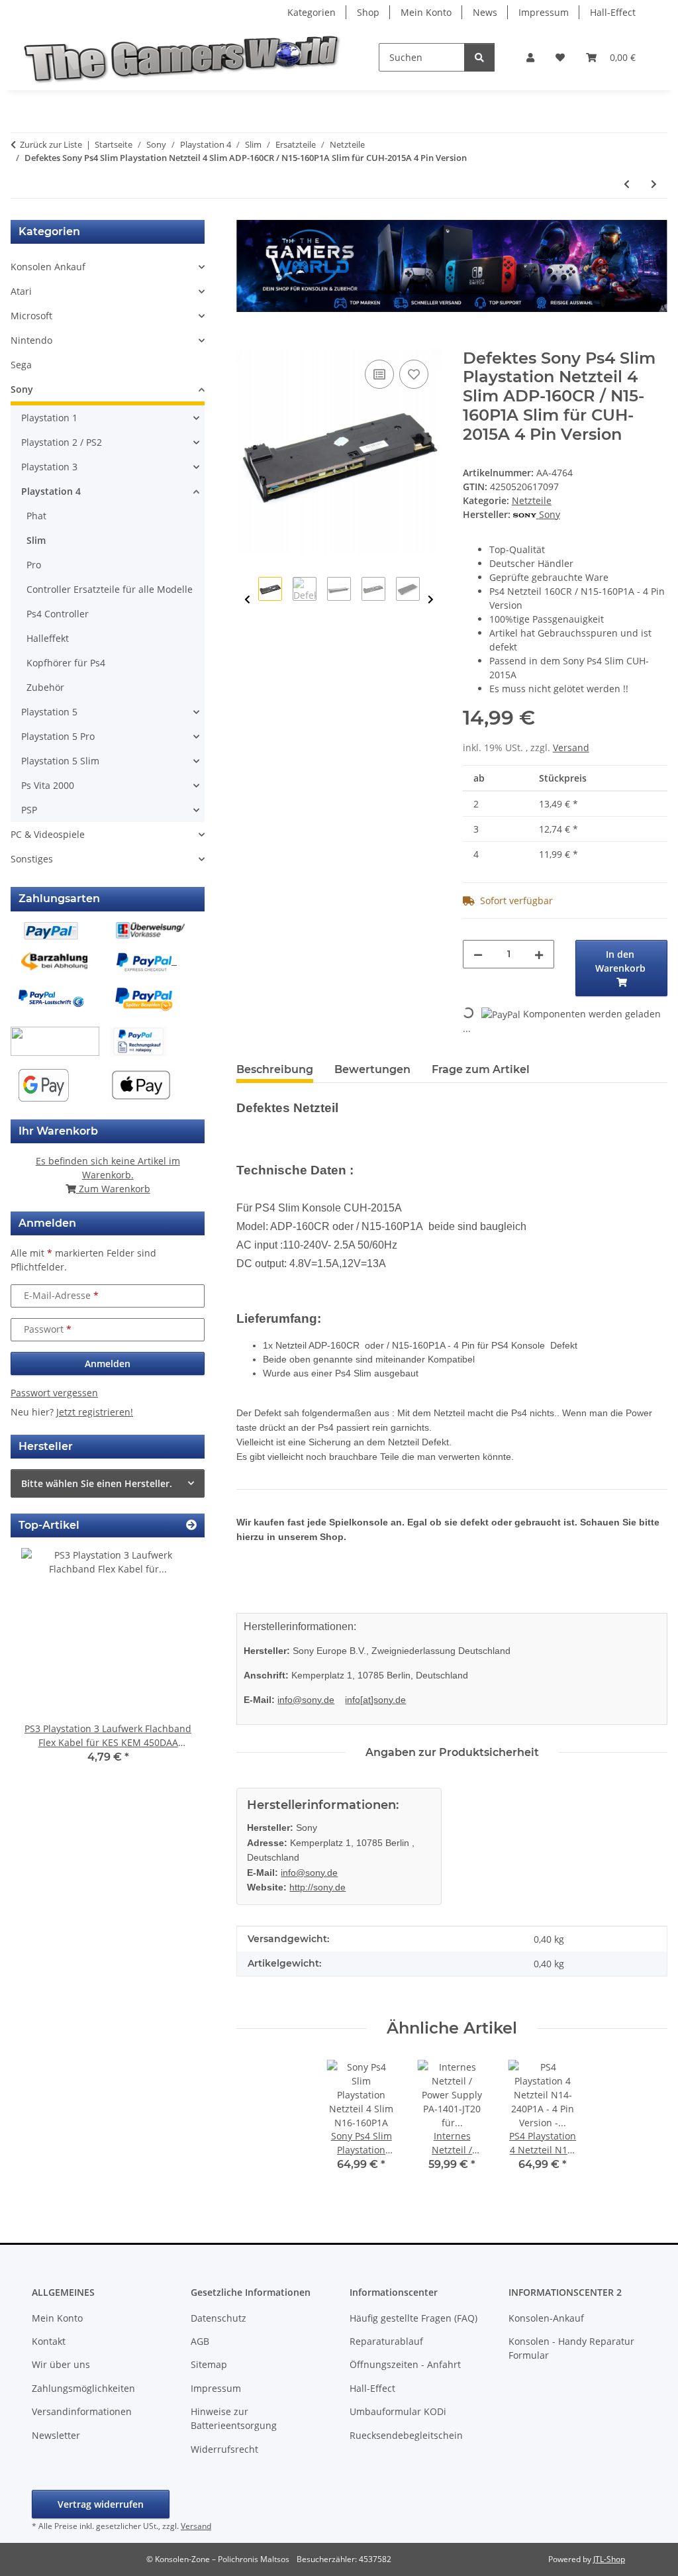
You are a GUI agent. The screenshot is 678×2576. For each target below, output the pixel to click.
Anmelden (108, 1364)
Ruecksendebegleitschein (406, 2435)
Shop (368, 12)
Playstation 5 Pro (58, 736)
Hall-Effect (613, 12)
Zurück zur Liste (51, 144)
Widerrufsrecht (224, 2449)
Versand (571, 747)
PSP (29, 810)
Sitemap (209, 2364)
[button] (530, 57)
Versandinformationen (82, 2411)
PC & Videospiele (48, 834)
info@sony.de (306, 1700)
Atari (21, 291)
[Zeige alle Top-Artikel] (191, 1525)
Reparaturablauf (386, 2341)
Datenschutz (218, 2318)
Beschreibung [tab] (275, 1069)
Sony (22, 389)
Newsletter (56, 2435)
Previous (247, 600)
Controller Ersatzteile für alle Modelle (110, 589)
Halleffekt (48, 638)
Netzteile (532, 500)
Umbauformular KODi (398, 2411)
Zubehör (45, 687)
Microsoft (31, 316)
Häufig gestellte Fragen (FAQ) (413, 2318)
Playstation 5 (49, 712)
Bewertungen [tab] (372, 1069)
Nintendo (31, 340)
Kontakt (49, 2341)
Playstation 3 (49, 467)
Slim (36, 540)
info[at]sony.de (375, 1700)
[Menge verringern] (478, 954)
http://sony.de (317, 1887)
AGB (200, 2341)
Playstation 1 (49, 418)
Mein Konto (426, 12)
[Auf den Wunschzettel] (414, 374)
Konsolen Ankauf (48, 267)
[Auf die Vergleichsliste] (379, 374)
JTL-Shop (609, 2559)
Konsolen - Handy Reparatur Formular (571, 2348)
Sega (21, 365)
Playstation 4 (51, 491)
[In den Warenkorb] (247, 342)
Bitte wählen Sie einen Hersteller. (97, 1483)
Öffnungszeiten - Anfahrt (405, 2364)
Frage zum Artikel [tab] (481, 1069)
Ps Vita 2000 (48, 785)
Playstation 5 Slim (60, 761)
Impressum (544, 12)
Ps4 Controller (58, 614)
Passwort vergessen (54, 1393)
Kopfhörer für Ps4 (66, 663)
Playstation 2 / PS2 (62, 442)
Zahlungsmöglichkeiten (83, 2388)
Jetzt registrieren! (95, 1412)
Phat (36, 516)
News (485, 12)
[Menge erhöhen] (539, 954)
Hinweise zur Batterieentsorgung (234, 2418)
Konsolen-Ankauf (546, 2318)
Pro (34, 565)
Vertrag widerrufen (101, 2504)
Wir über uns (61, 2364)
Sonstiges (32, 859)
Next (431, 600)
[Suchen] (479, 57)
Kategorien (312, 12)
